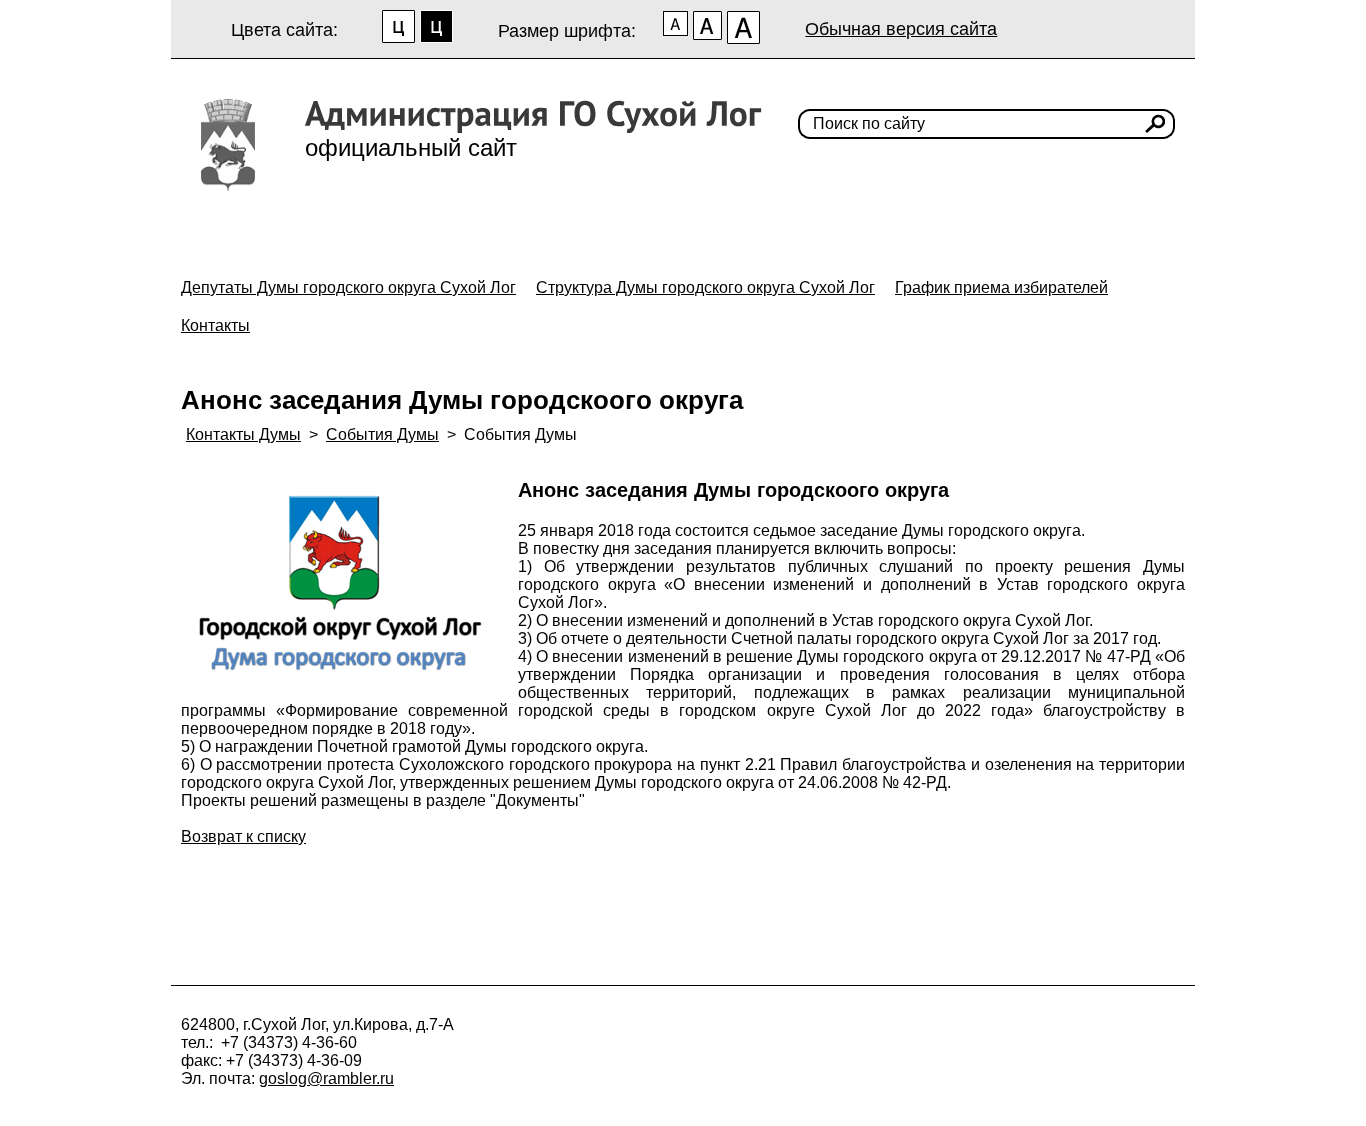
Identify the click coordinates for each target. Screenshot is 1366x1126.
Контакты (215, 325)
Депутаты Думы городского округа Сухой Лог (348, 287)
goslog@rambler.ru (326, 1078)
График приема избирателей (1001, 287)
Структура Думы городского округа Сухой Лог (705, 287)
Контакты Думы (243, 434)
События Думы (382, 434)
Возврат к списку (243, 836)
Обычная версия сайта (901, 29)
